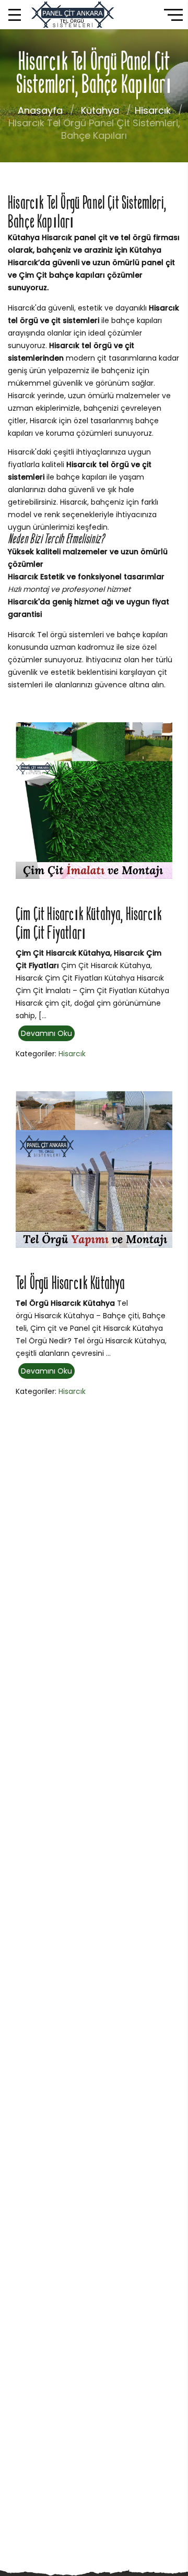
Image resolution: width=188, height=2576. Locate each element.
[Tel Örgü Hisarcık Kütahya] (94, 1169)
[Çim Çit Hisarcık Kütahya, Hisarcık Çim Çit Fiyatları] (94, 800)
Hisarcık (153, 110)
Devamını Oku (46, 1033)
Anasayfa (40, 110)
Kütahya (100, 110)
